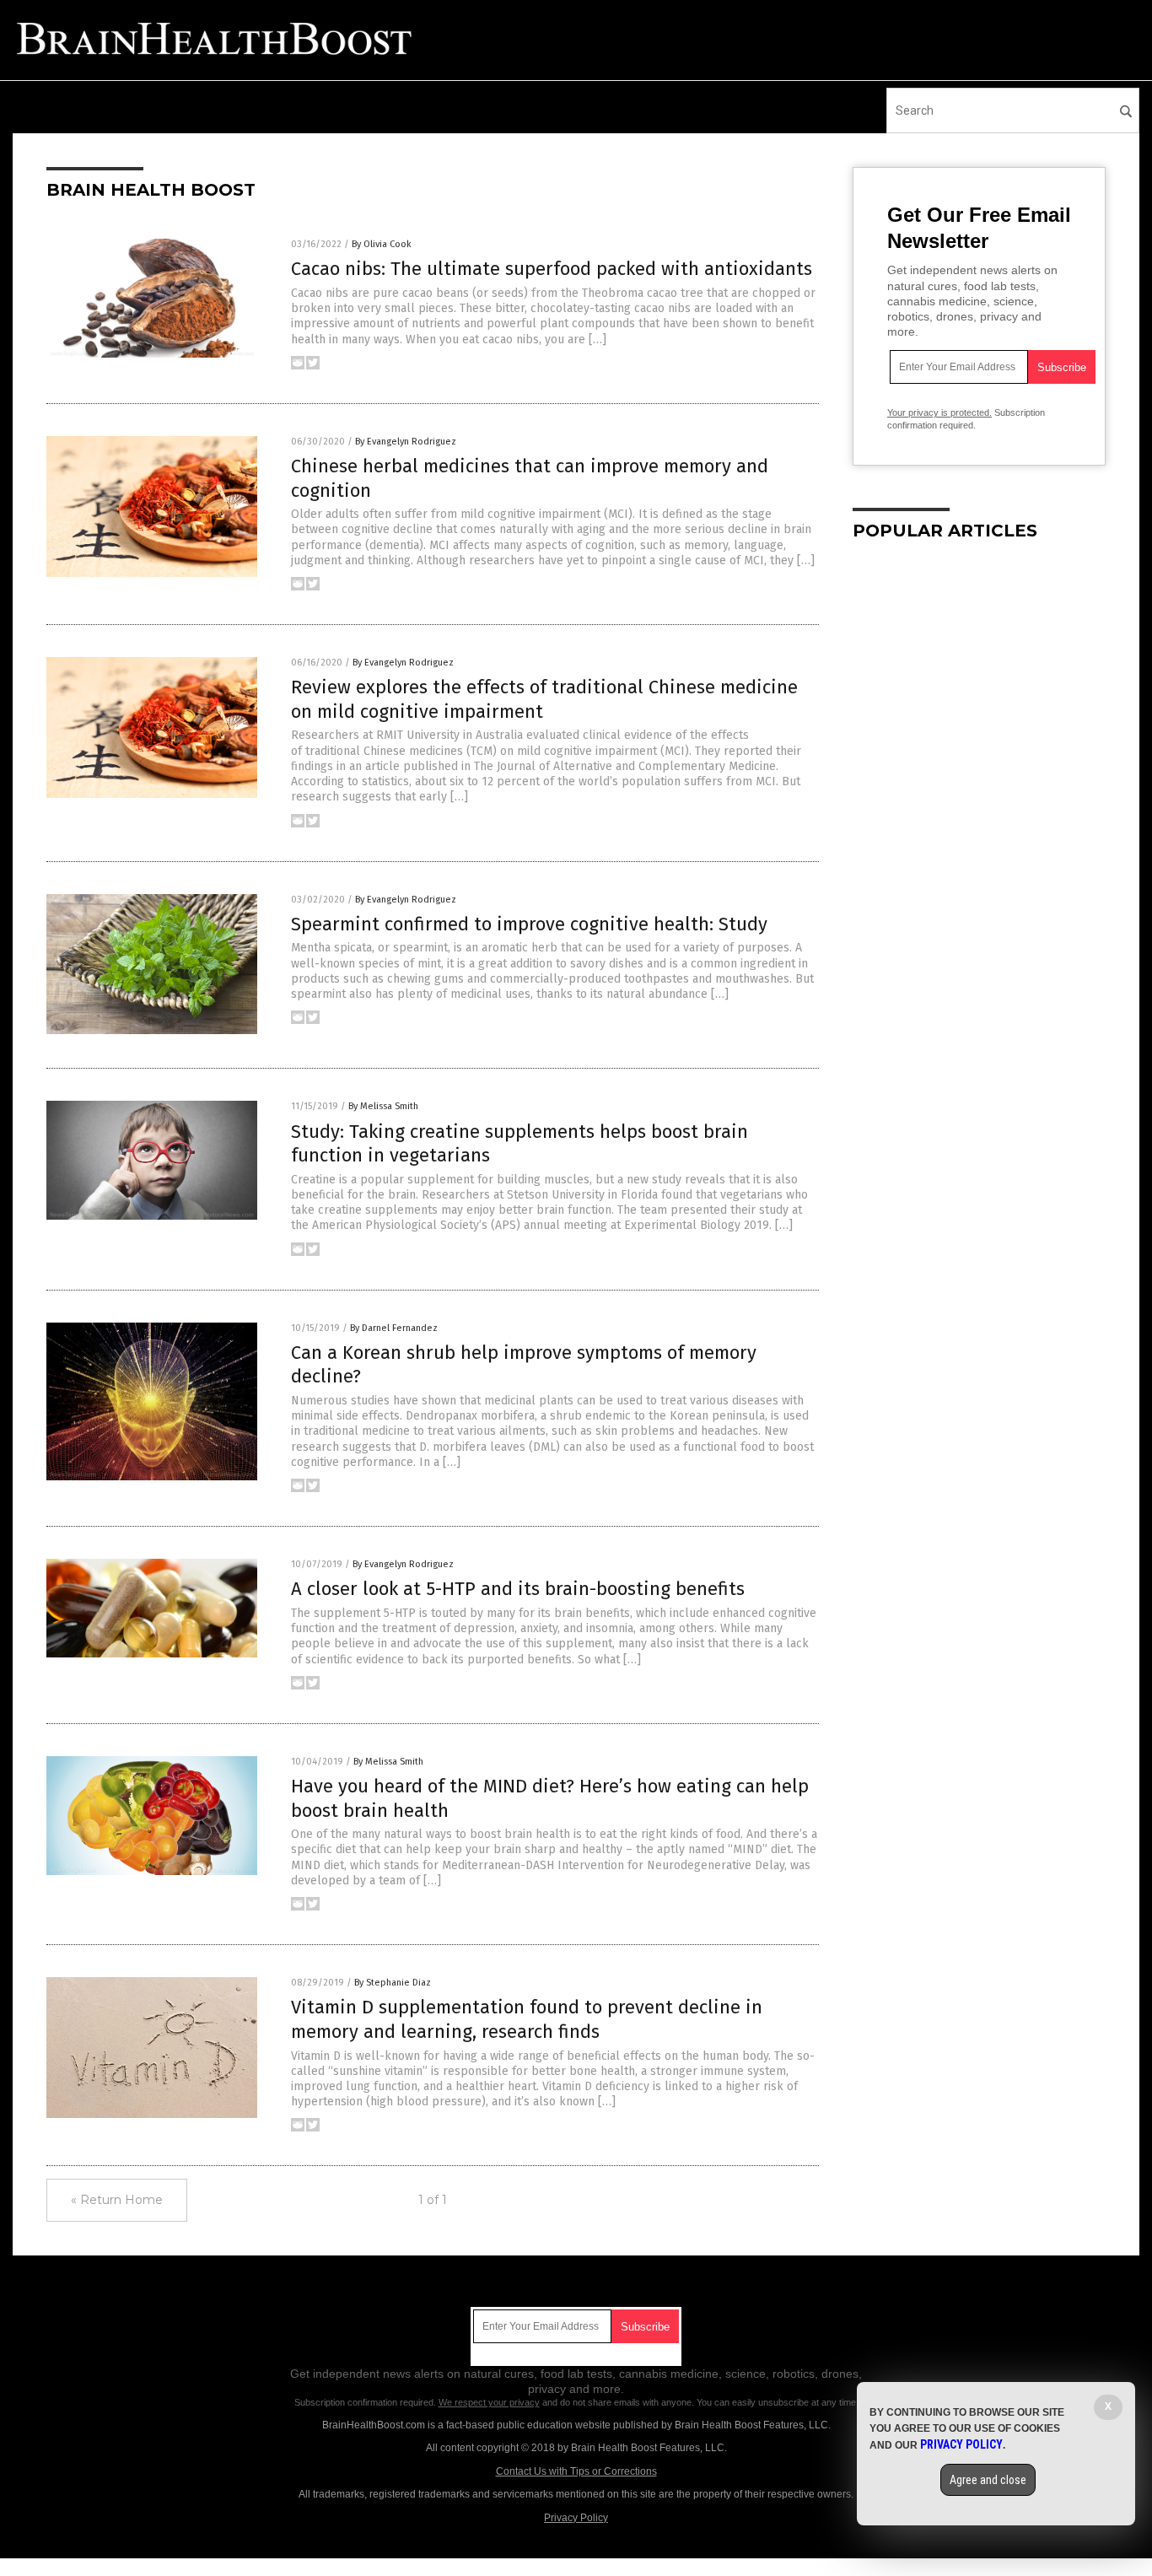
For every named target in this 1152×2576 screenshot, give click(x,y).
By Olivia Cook (382, 244)
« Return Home (117, 2200)
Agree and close (988, 2480)
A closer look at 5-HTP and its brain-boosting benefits (518, 1589)
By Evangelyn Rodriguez (406, 442)
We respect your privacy (489, 2402)
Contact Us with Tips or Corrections (576, 2471)
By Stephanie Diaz (393, 1983)
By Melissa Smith (383, 1106)
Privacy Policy (576, 2518)
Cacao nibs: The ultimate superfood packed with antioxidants (552, 269)
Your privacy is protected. (939, 412)
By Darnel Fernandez (394, 1328)
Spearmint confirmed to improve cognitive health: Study (529, 924)
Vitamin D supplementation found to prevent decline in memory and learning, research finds (527, 2019)
